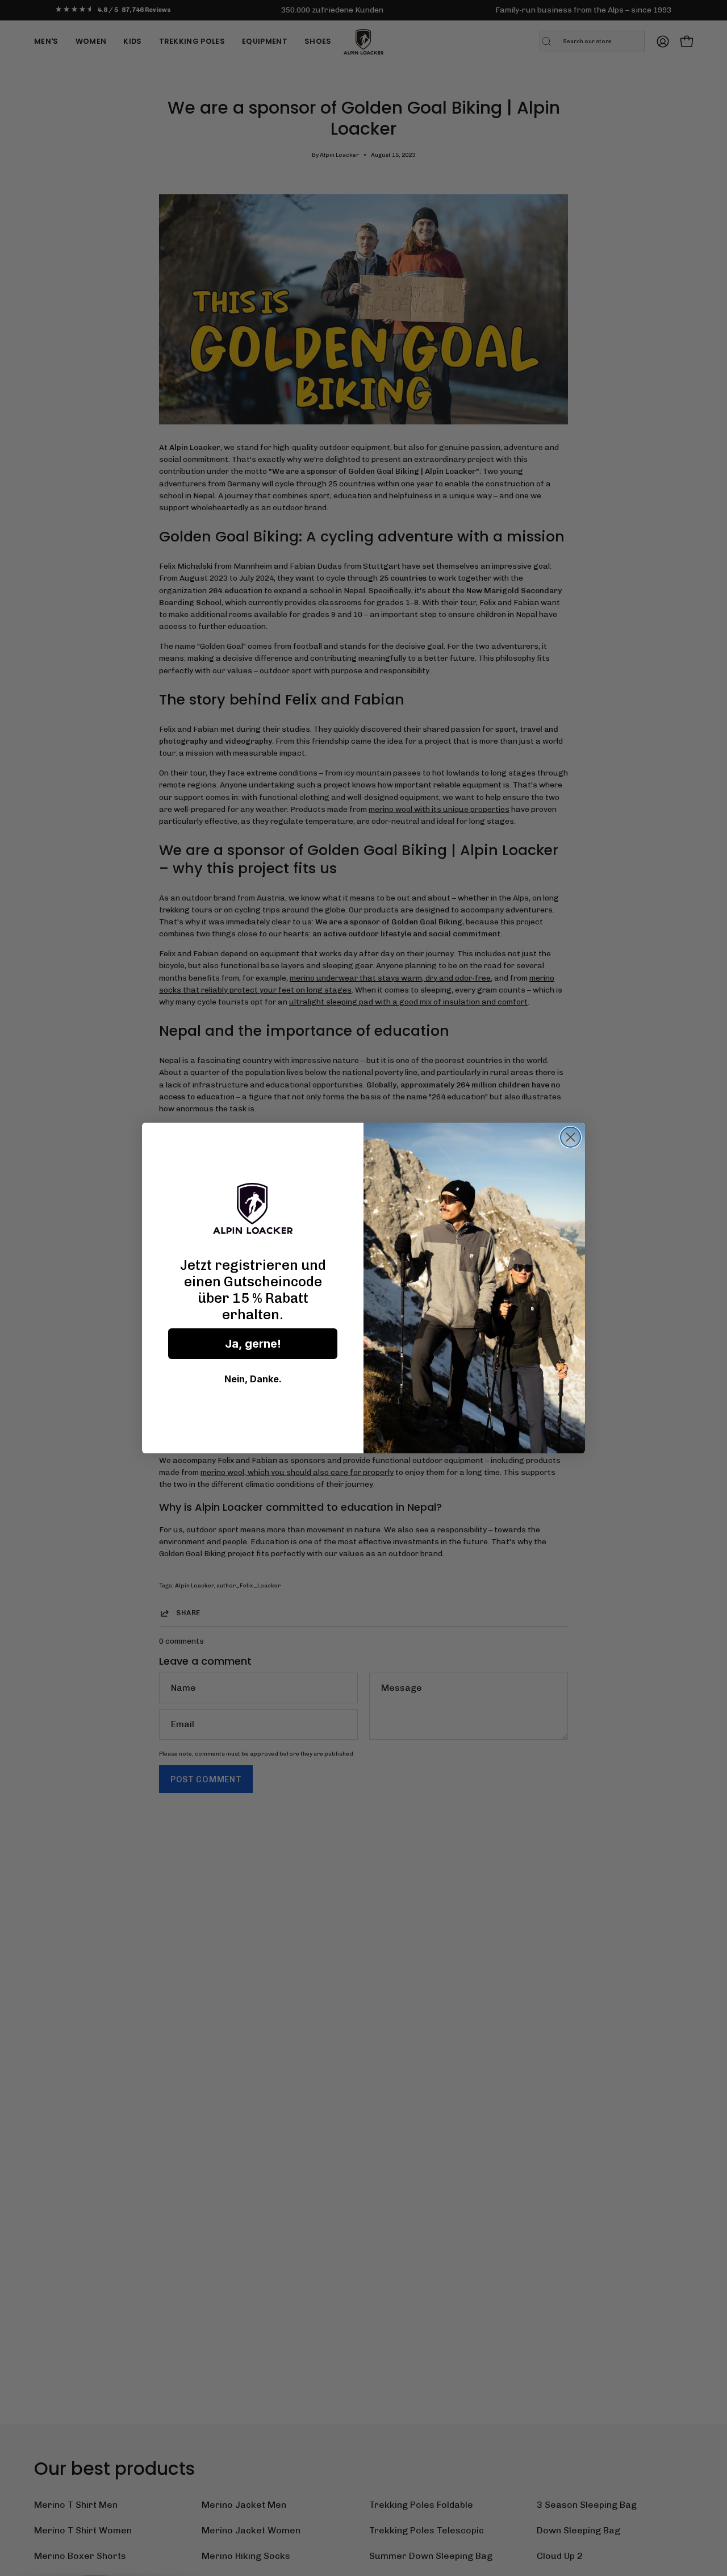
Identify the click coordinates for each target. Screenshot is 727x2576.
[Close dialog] (571, 1137)
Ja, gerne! (253, 1344)
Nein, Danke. (253, 1379)
